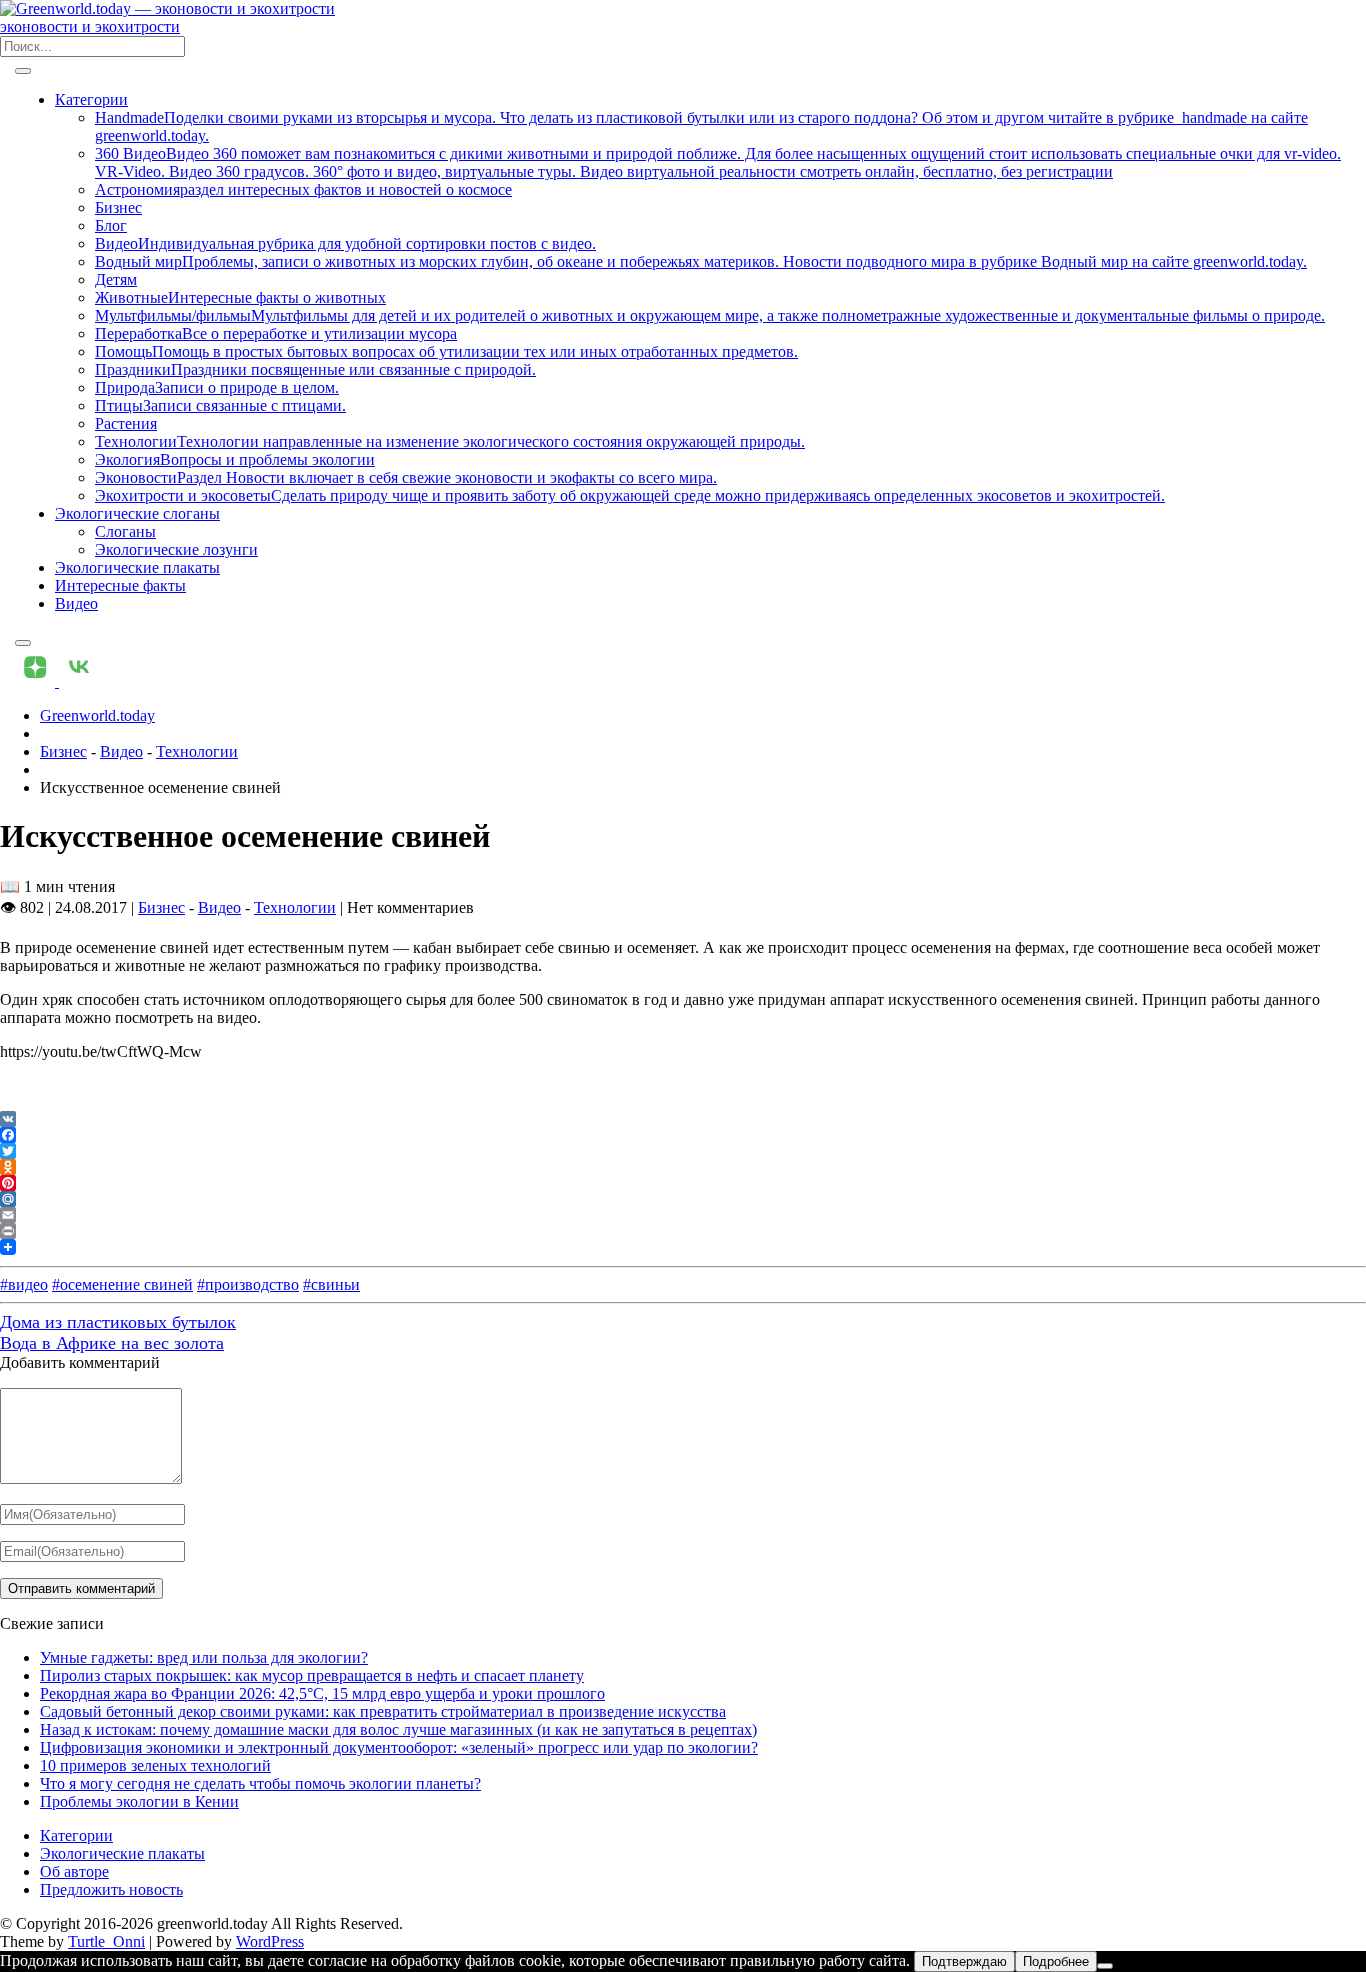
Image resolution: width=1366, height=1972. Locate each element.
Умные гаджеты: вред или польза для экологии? (204, 1657)
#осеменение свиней (122, 1284)
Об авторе (74, 1871)
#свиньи (331, 1284)
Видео (76, 603)
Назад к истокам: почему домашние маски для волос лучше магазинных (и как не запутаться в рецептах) (398, 1729)
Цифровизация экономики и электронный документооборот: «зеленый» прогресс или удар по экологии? (399, 1747)
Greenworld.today (97, 715)
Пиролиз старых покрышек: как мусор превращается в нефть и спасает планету (312, 1675)
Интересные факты (120, 585)
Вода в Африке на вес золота (112, 1343)
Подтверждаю (964, 1961)
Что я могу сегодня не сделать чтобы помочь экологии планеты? (260, 1783)
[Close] (23, 643)
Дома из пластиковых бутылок (118, 1322)
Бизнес (118, 207)
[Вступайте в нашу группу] (37, 681)
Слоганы (125, 531)
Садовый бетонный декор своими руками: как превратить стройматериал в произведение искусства (383, 1711)
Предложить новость (111, 1889)
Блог (111, 225)
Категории (91, 99)
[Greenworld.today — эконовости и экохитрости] (167, 8)
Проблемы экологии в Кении (139, 1801)
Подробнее (1056, 1961)
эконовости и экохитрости (90, 26)
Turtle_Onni (106, 1941)
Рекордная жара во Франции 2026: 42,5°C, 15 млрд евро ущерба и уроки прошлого (322, 1693)
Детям (116, 279)
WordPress (270, 1941)
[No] (1105, 1966)
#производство (248, 1284)
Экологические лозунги (176, 549)
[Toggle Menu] (23, 71)
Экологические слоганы (137, 513)
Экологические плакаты (137, 567)
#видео (24, 1284)
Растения (126, 423)
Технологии (197, 751)
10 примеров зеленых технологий (155, 1765)
